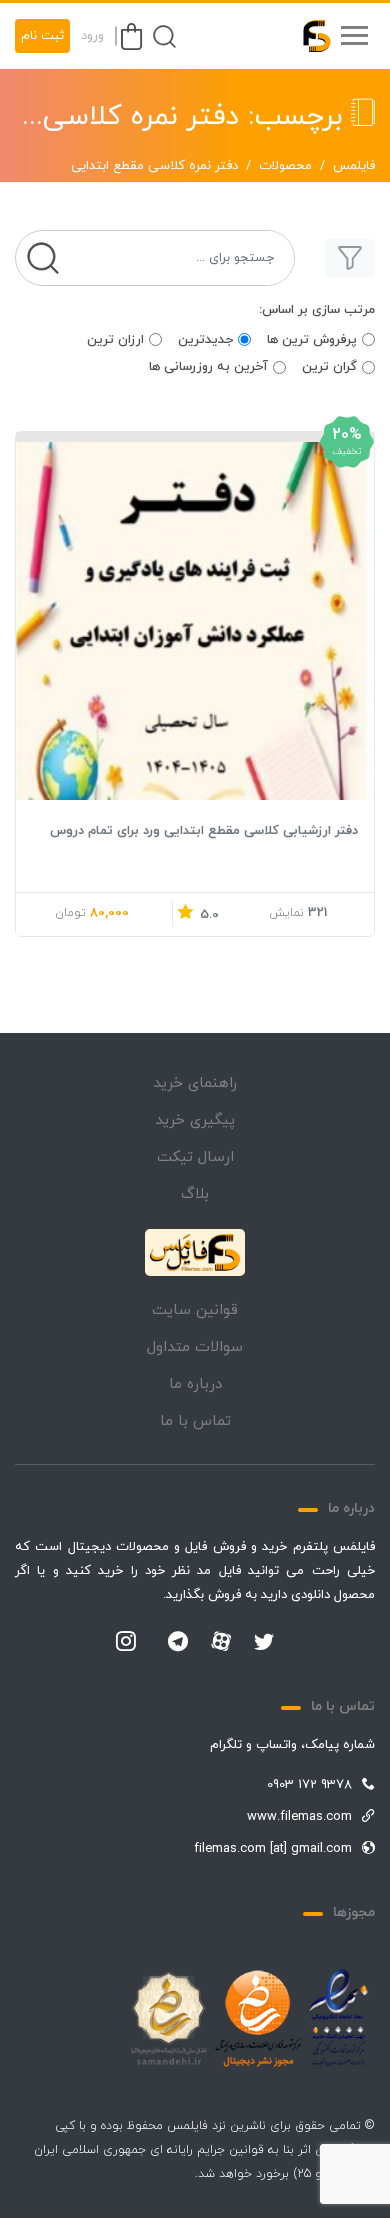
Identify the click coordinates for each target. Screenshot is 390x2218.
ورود (92, 36)
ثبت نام (42, 36)
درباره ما (195, 1384)
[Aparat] (221, 1641)
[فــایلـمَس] (308, 36)
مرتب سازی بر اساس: (317, 310)
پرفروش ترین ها (312, 340)
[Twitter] (264, 1643)
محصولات (285, 166)
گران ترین (329, 367)
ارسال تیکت (195, 1157)
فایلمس (354, 166)
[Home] (195, 1253)
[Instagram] (126, 1643)
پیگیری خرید (195, 1120)
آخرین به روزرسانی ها (208, 367)
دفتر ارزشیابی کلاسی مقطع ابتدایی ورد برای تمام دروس (204, 831)
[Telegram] (178, 1643)
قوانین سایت (195, 1310)
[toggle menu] (354, 36)
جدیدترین (205, 340)
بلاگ (195, 1194)
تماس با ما (195, 1421)
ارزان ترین (115, 340)
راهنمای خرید (195, 1083)
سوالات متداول (195, 1347)
